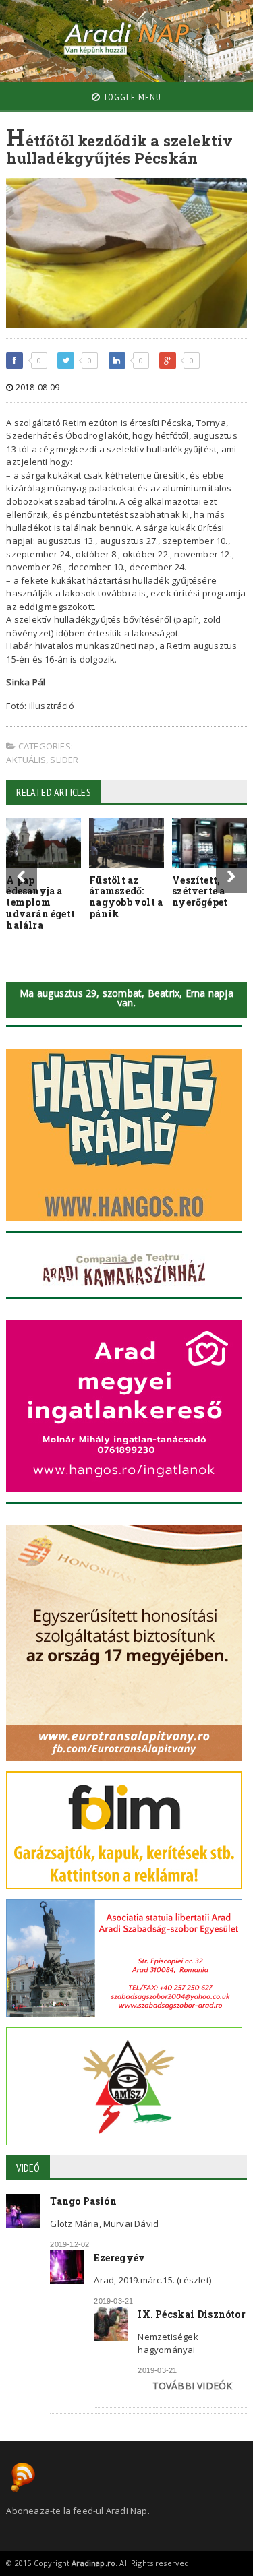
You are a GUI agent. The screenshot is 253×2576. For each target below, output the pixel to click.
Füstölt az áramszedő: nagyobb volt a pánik (126, 897)
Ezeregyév (119, 2258)
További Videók (193, 2386)
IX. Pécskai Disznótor (191, 2314)
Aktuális (26, 760)
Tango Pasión (83, 2201)
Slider (64, 760)
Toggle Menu (131, 97)
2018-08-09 (36, 387)
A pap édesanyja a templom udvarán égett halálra (40, 902)
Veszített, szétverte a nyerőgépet (200, 891)
